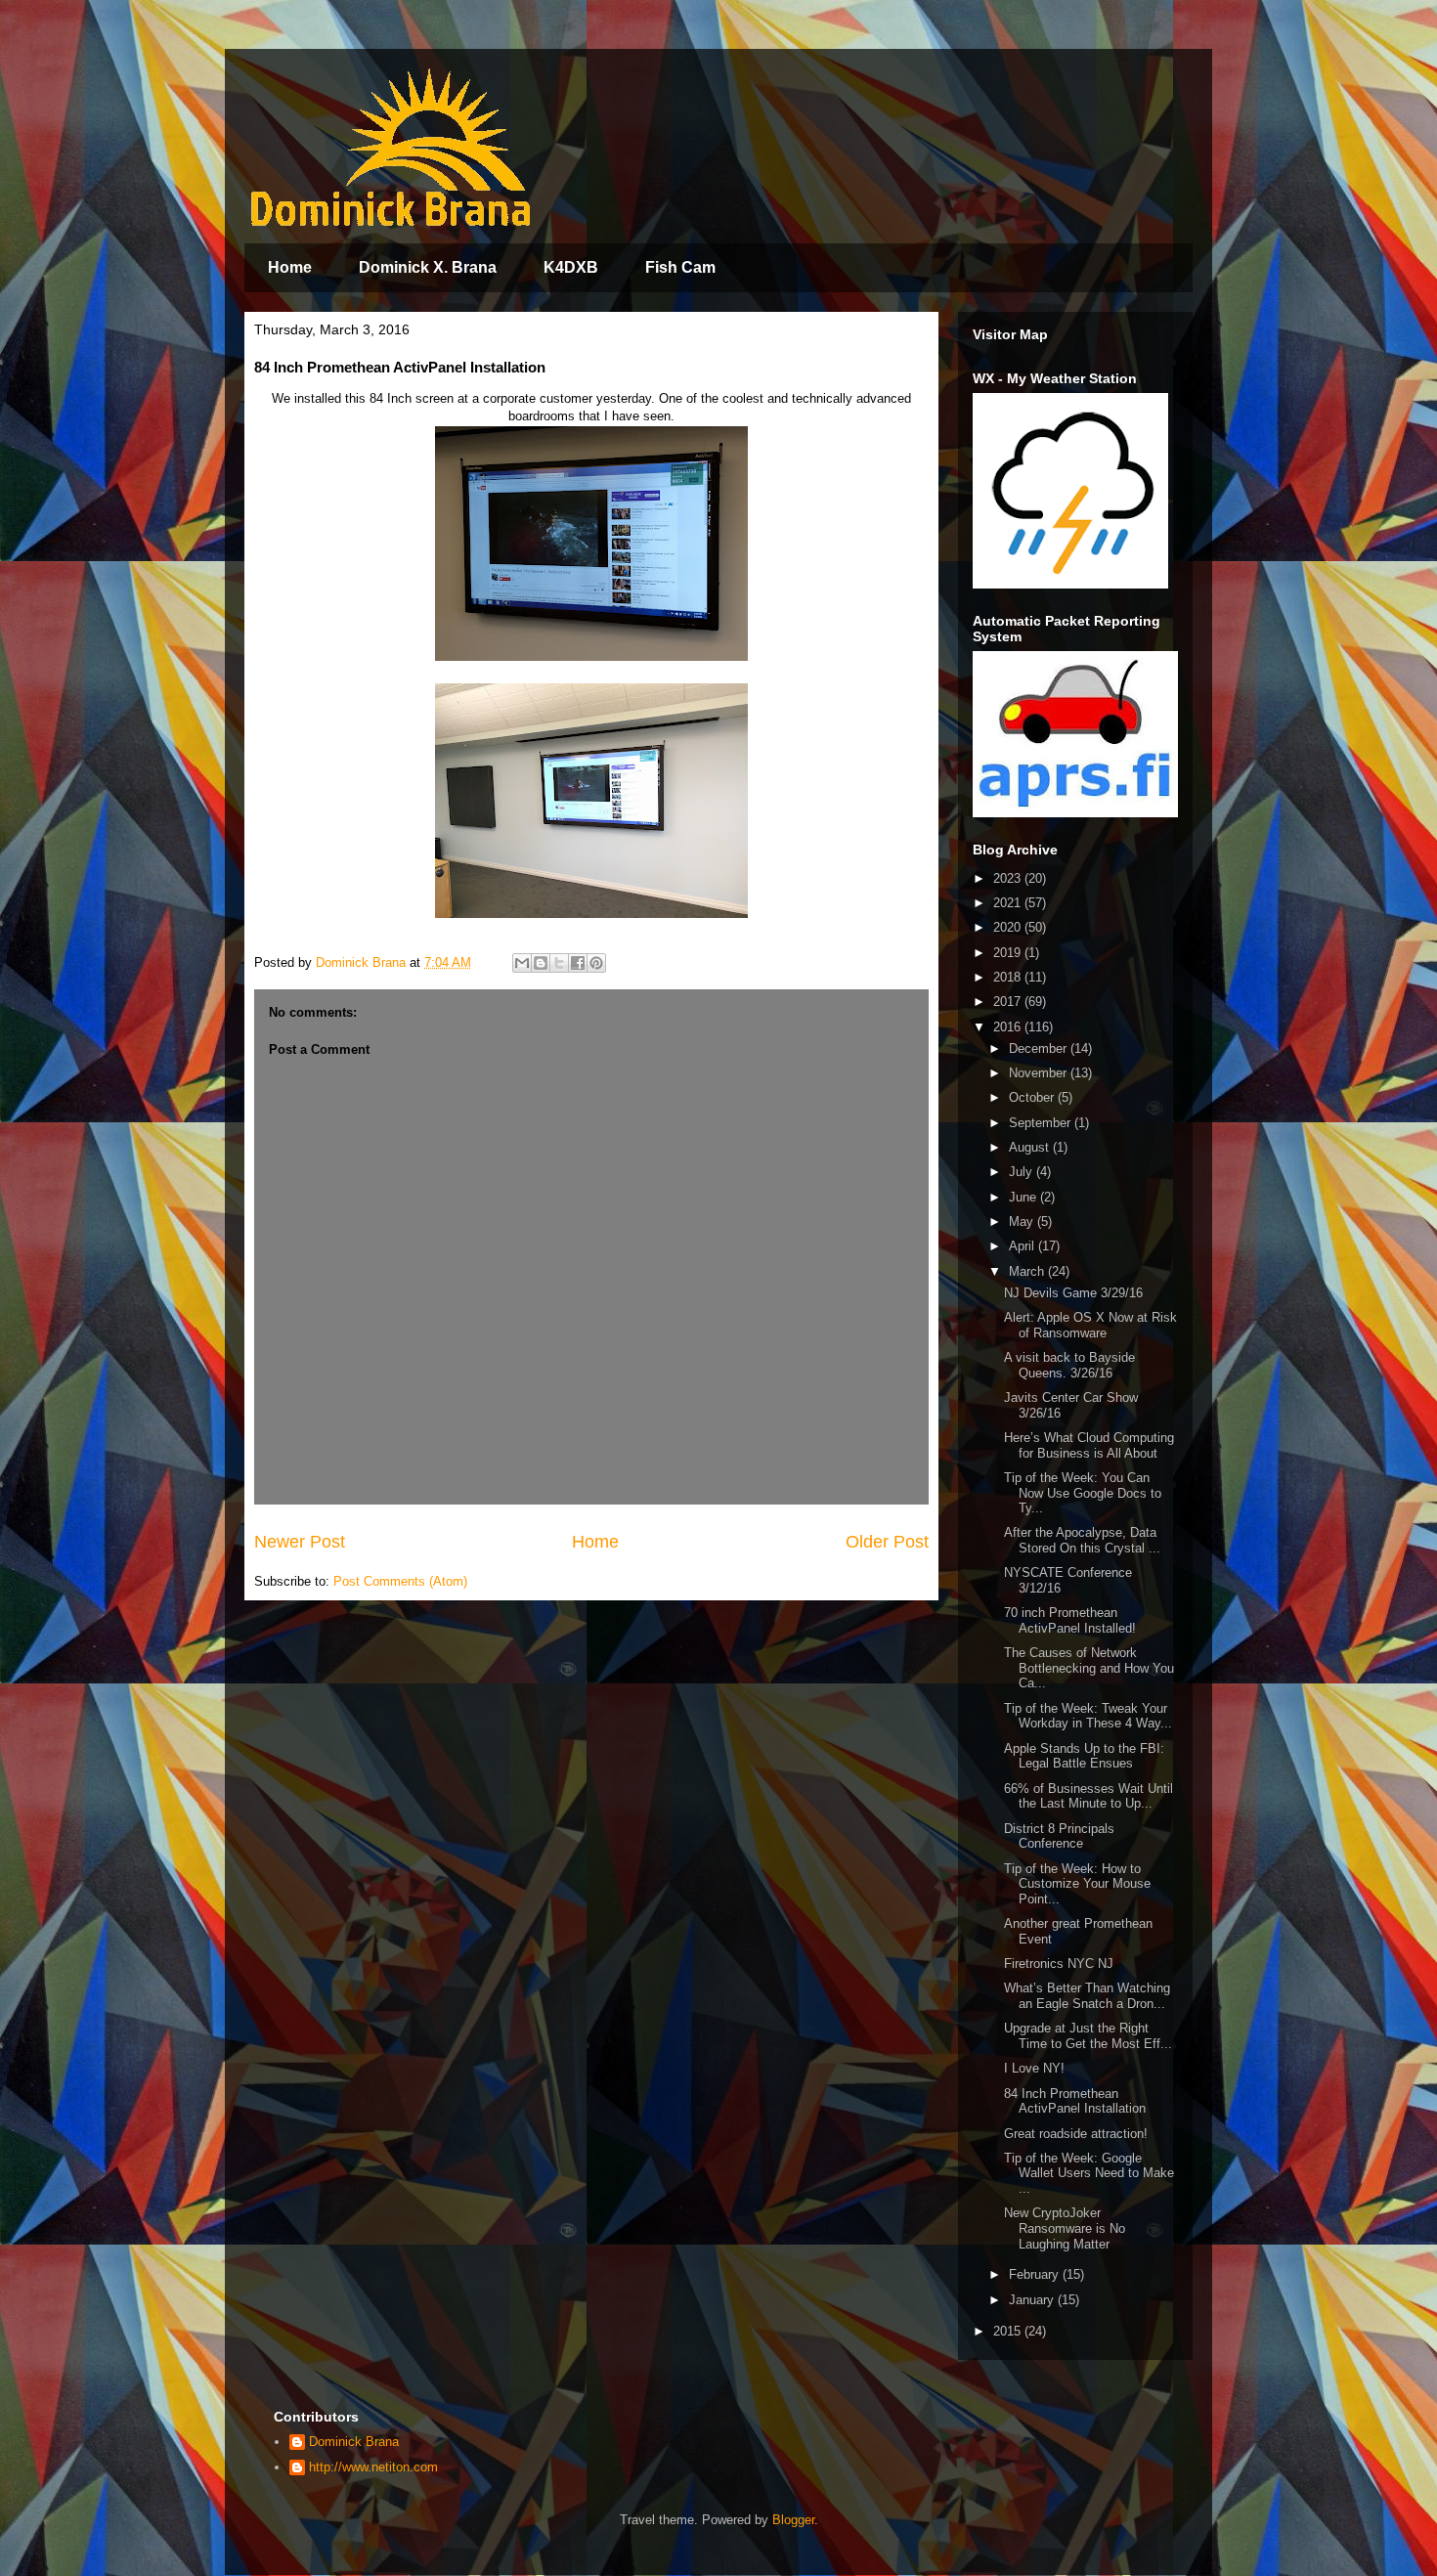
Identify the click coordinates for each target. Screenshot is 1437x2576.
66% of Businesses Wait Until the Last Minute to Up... (1089, 1796)
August (1031, 1147)
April (1023, 1246)
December (1040, 1048)
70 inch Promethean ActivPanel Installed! (1070, 1620)
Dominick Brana (354, 2442)
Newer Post (300, 1542)
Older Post (887, 1542)
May (1023, 1222)
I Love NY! (1034, 2068)
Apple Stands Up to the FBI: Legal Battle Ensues (1084, 1756)
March (1028, 1271)
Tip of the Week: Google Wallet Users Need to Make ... (1089, 2173)
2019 (1009, 953)
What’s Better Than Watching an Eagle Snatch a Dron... (1087, 1996)
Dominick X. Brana (428, 267)
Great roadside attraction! (1076, 2134)
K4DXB (571, 267)
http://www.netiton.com (373, 2467)
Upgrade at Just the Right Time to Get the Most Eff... (1088, 2036)
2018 (1009, 977)
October (1033, 1097)
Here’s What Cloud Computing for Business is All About (1089, 1445)
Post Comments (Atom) (400, 1581)
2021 (1009, 903)
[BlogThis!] (541, 963)
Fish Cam (680, 267)
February (1036, 2274)
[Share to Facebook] (578, 963)
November (1040, 1073)
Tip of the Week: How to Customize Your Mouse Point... (1077, 1884)
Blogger (793, 2520)
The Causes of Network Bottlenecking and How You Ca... (1089, 1668)
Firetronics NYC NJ (1059, 1964)
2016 (1009, 1027)
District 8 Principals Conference (1059, 1836)
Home (290, 267)
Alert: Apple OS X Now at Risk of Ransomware (1090, 1325)
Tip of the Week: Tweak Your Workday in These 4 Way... (1088, 1716)
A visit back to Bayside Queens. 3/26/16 (1069, 1365)
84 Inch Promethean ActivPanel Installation (1075, 2101)
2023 (1009, 878)
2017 (1009, 1002)
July (1023, 1172)
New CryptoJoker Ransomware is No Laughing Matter (1065, 2228)
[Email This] (522, 963)
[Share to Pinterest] (596, 963)
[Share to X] (559, 963)
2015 (1009, 2331)
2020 (1009, 927)
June (1024, 1197)
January (1033, 2300)
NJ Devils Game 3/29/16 (1073, 1293)
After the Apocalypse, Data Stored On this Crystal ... (1082, 1540)
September (1042, 1123)
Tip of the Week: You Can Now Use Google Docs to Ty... (1083, 1493)
